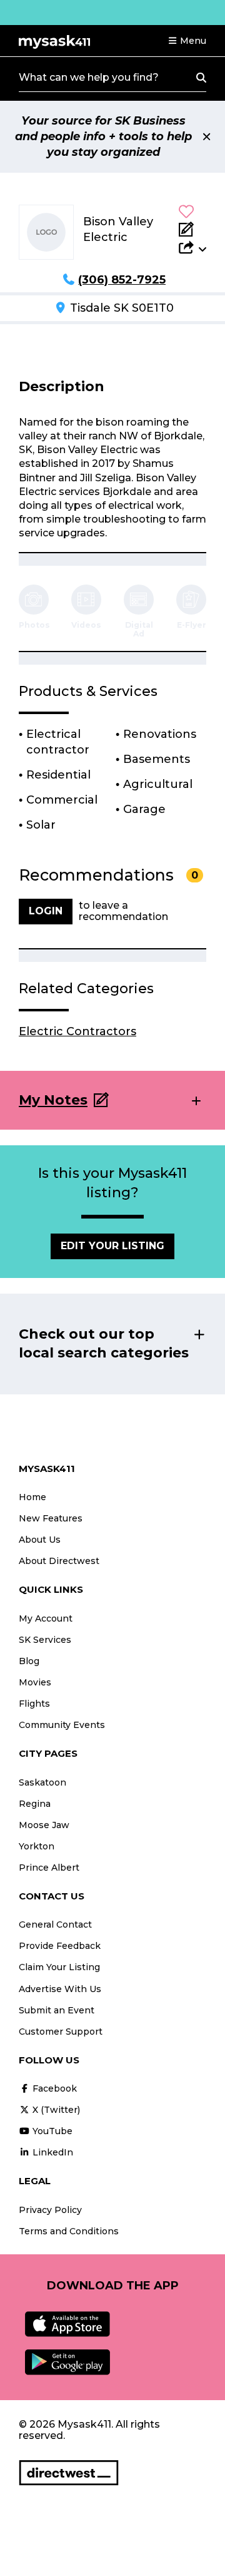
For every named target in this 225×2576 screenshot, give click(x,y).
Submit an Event (57, 2010)
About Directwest (59, 1561)
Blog (29, 1661)
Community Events (62, 1725)
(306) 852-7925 (122, 280)
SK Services (45, 1640)
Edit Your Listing (112, 1246)
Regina (35, 1804)
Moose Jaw (44, 1825)
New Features (51, 1518)
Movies (35, 1682)
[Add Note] (192, 229)
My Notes (53, 1100)
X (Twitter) (55, 2110)
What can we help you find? (89, 77)
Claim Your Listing (59, 1967)
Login (46, 911)
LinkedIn (52, 2152)
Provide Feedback (60, 1946)
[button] (187, 41)
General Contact (55, 1924)
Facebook (53, 2088)
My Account (46, 1618)
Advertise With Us (60, 1989)
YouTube (51, 2131)
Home (32, 1497)
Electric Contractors (77, 1031)
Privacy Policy (50, 2210)
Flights (34, 1704)
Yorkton (37, 1846)
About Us (40, 1540)
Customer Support (61, 2032)
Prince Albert (49, 1868)
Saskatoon (42, 1782)
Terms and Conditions (69, 2231)
